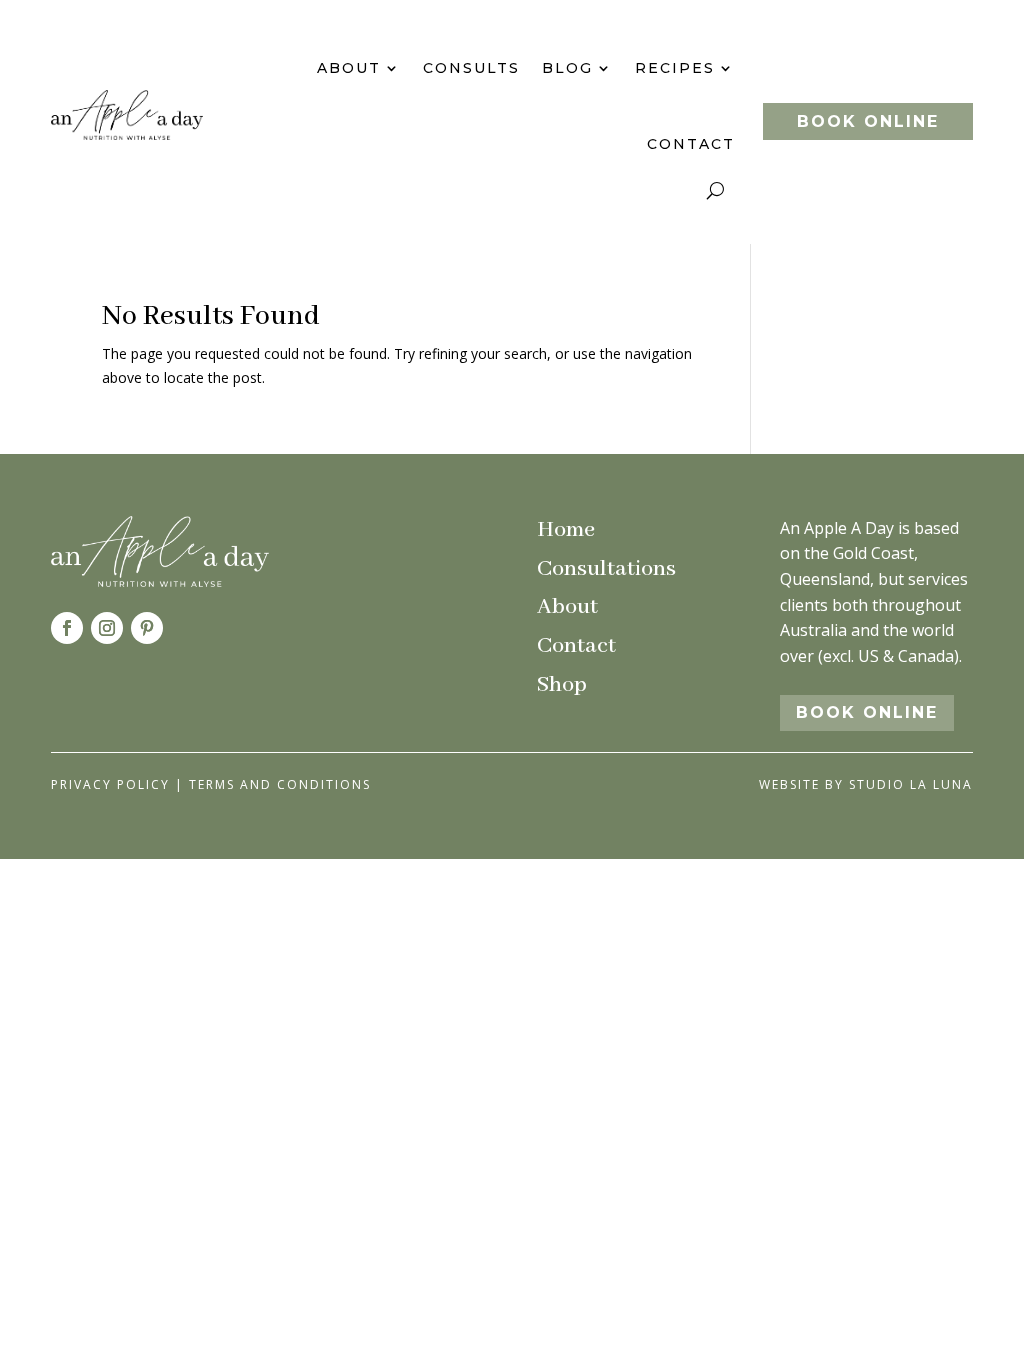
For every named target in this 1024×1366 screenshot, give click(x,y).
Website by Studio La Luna (866, 784)
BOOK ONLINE (868, 121)
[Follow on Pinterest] (147, 628)
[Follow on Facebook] (67, 628)
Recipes (675, 68)
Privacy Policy (110, 784)
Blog (567, 68)
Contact (691, 144)
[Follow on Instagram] (107, 628)
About (349, 68)
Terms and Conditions (280, 784)
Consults (471, 68)
